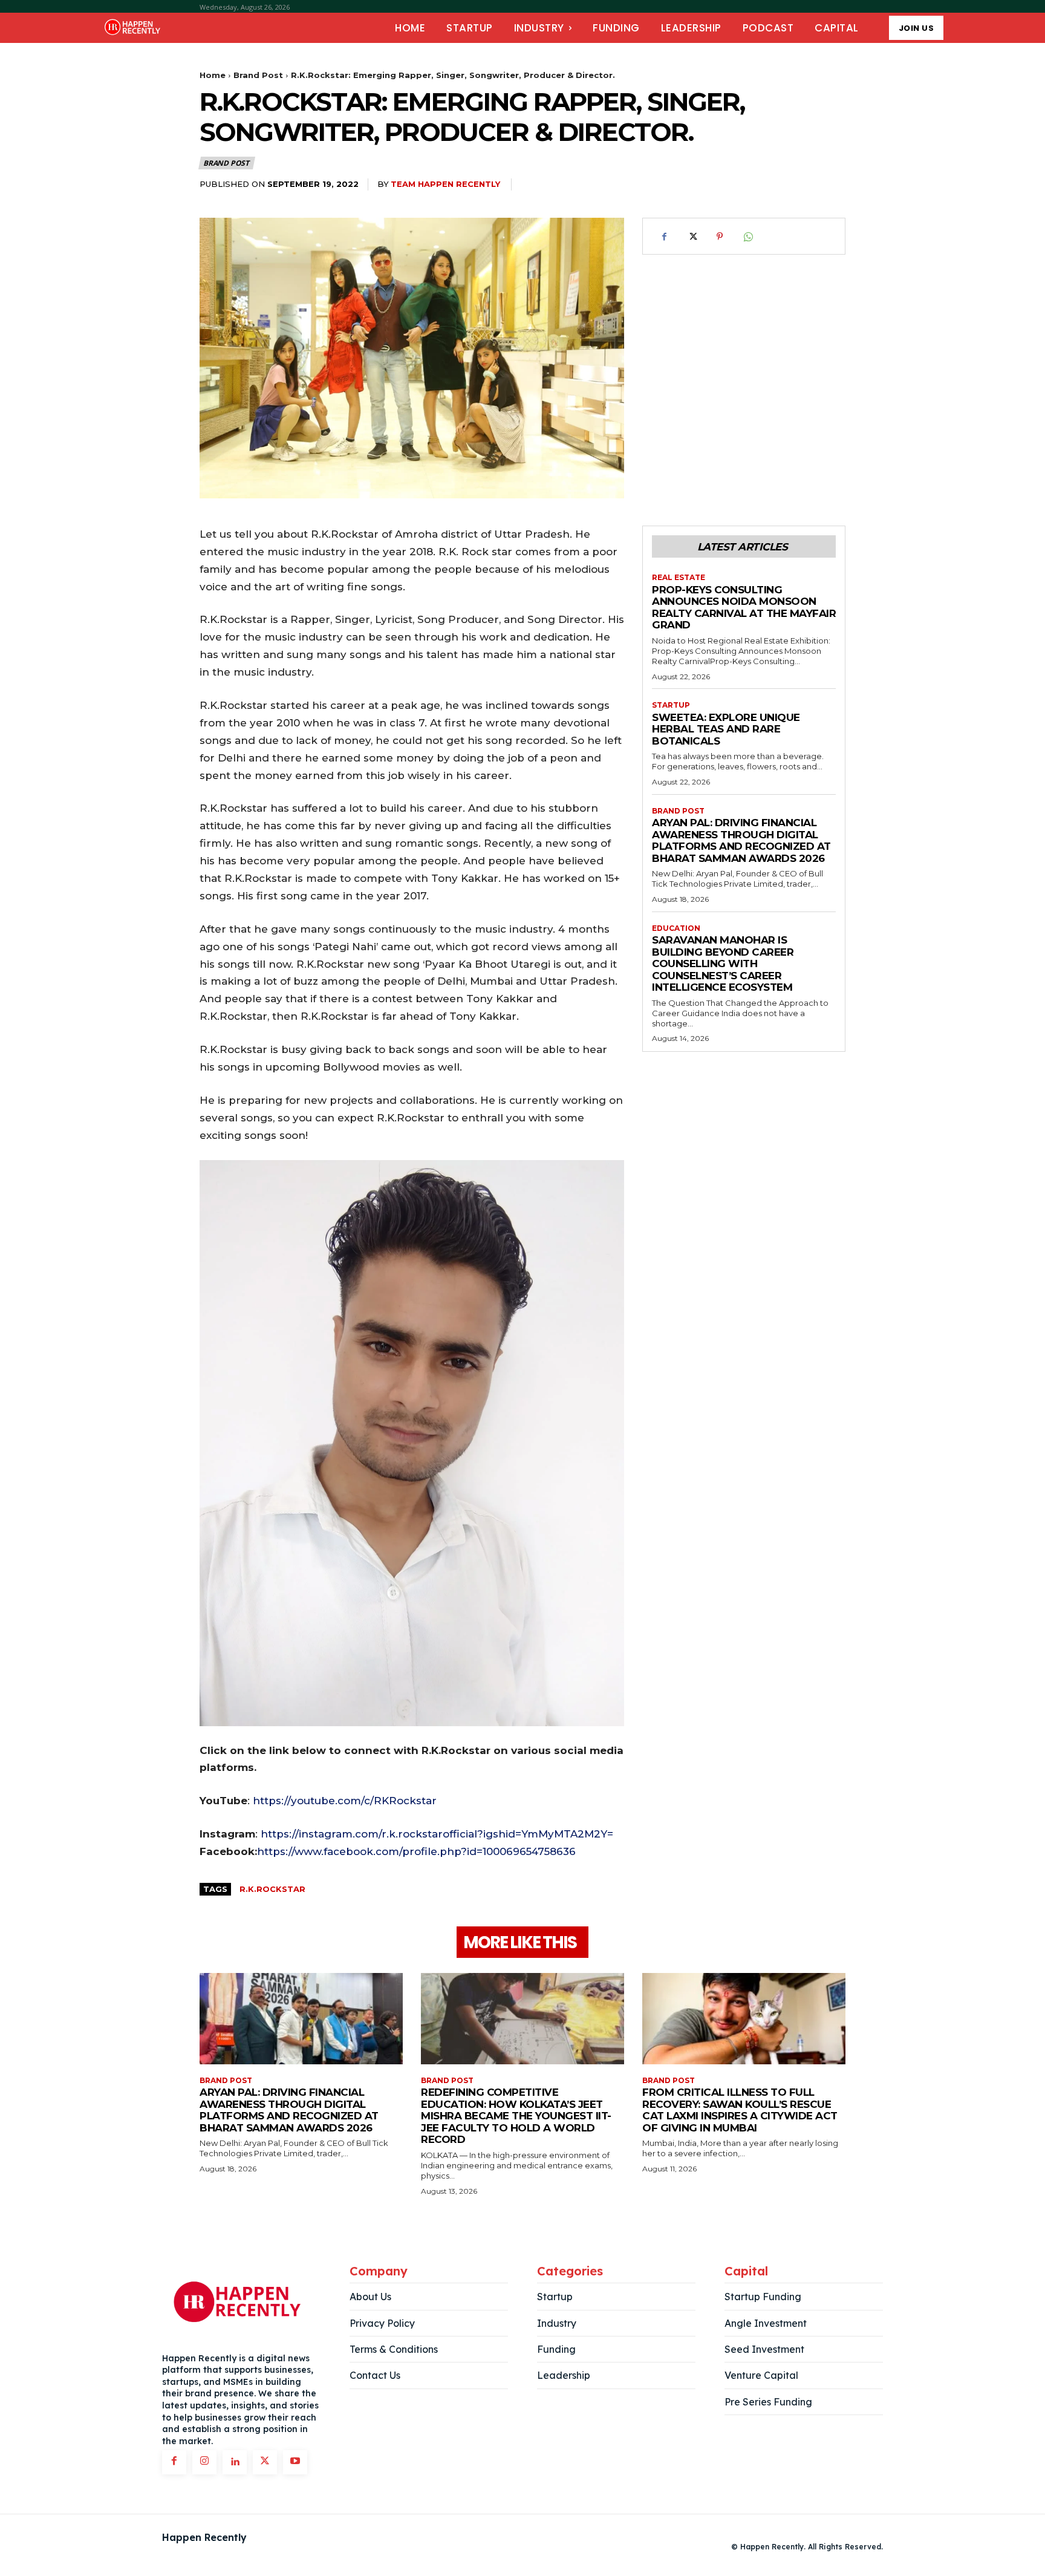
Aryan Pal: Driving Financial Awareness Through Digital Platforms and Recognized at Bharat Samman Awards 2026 (741, 840)
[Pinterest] (720, 236)
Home (213, 75)
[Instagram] (204, 2462)
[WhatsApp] (747, 236)
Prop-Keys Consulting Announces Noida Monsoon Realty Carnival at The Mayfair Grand (744, 608)
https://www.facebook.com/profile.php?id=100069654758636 (416, 1851)
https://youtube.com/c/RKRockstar (345, 1801)
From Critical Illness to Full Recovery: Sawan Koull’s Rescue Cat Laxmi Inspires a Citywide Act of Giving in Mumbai (740, 2110)
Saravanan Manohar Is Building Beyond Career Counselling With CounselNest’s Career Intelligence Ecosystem (723, 964)
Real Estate (679, 578)
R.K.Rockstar (272, 1889)
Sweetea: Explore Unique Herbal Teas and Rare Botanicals (726, 729)
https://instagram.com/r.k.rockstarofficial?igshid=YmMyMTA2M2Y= (437, 1834)
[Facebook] (664, 236)
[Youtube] (295, 2462)
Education (676, 928)
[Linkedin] (235, 2462)
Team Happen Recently (445, 184)
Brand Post (258, 75)
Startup (671, 705)
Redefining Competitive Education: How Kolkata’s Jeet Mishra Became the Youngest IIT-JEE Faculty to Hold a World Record (516, 2116)
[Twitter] (692, 236)
